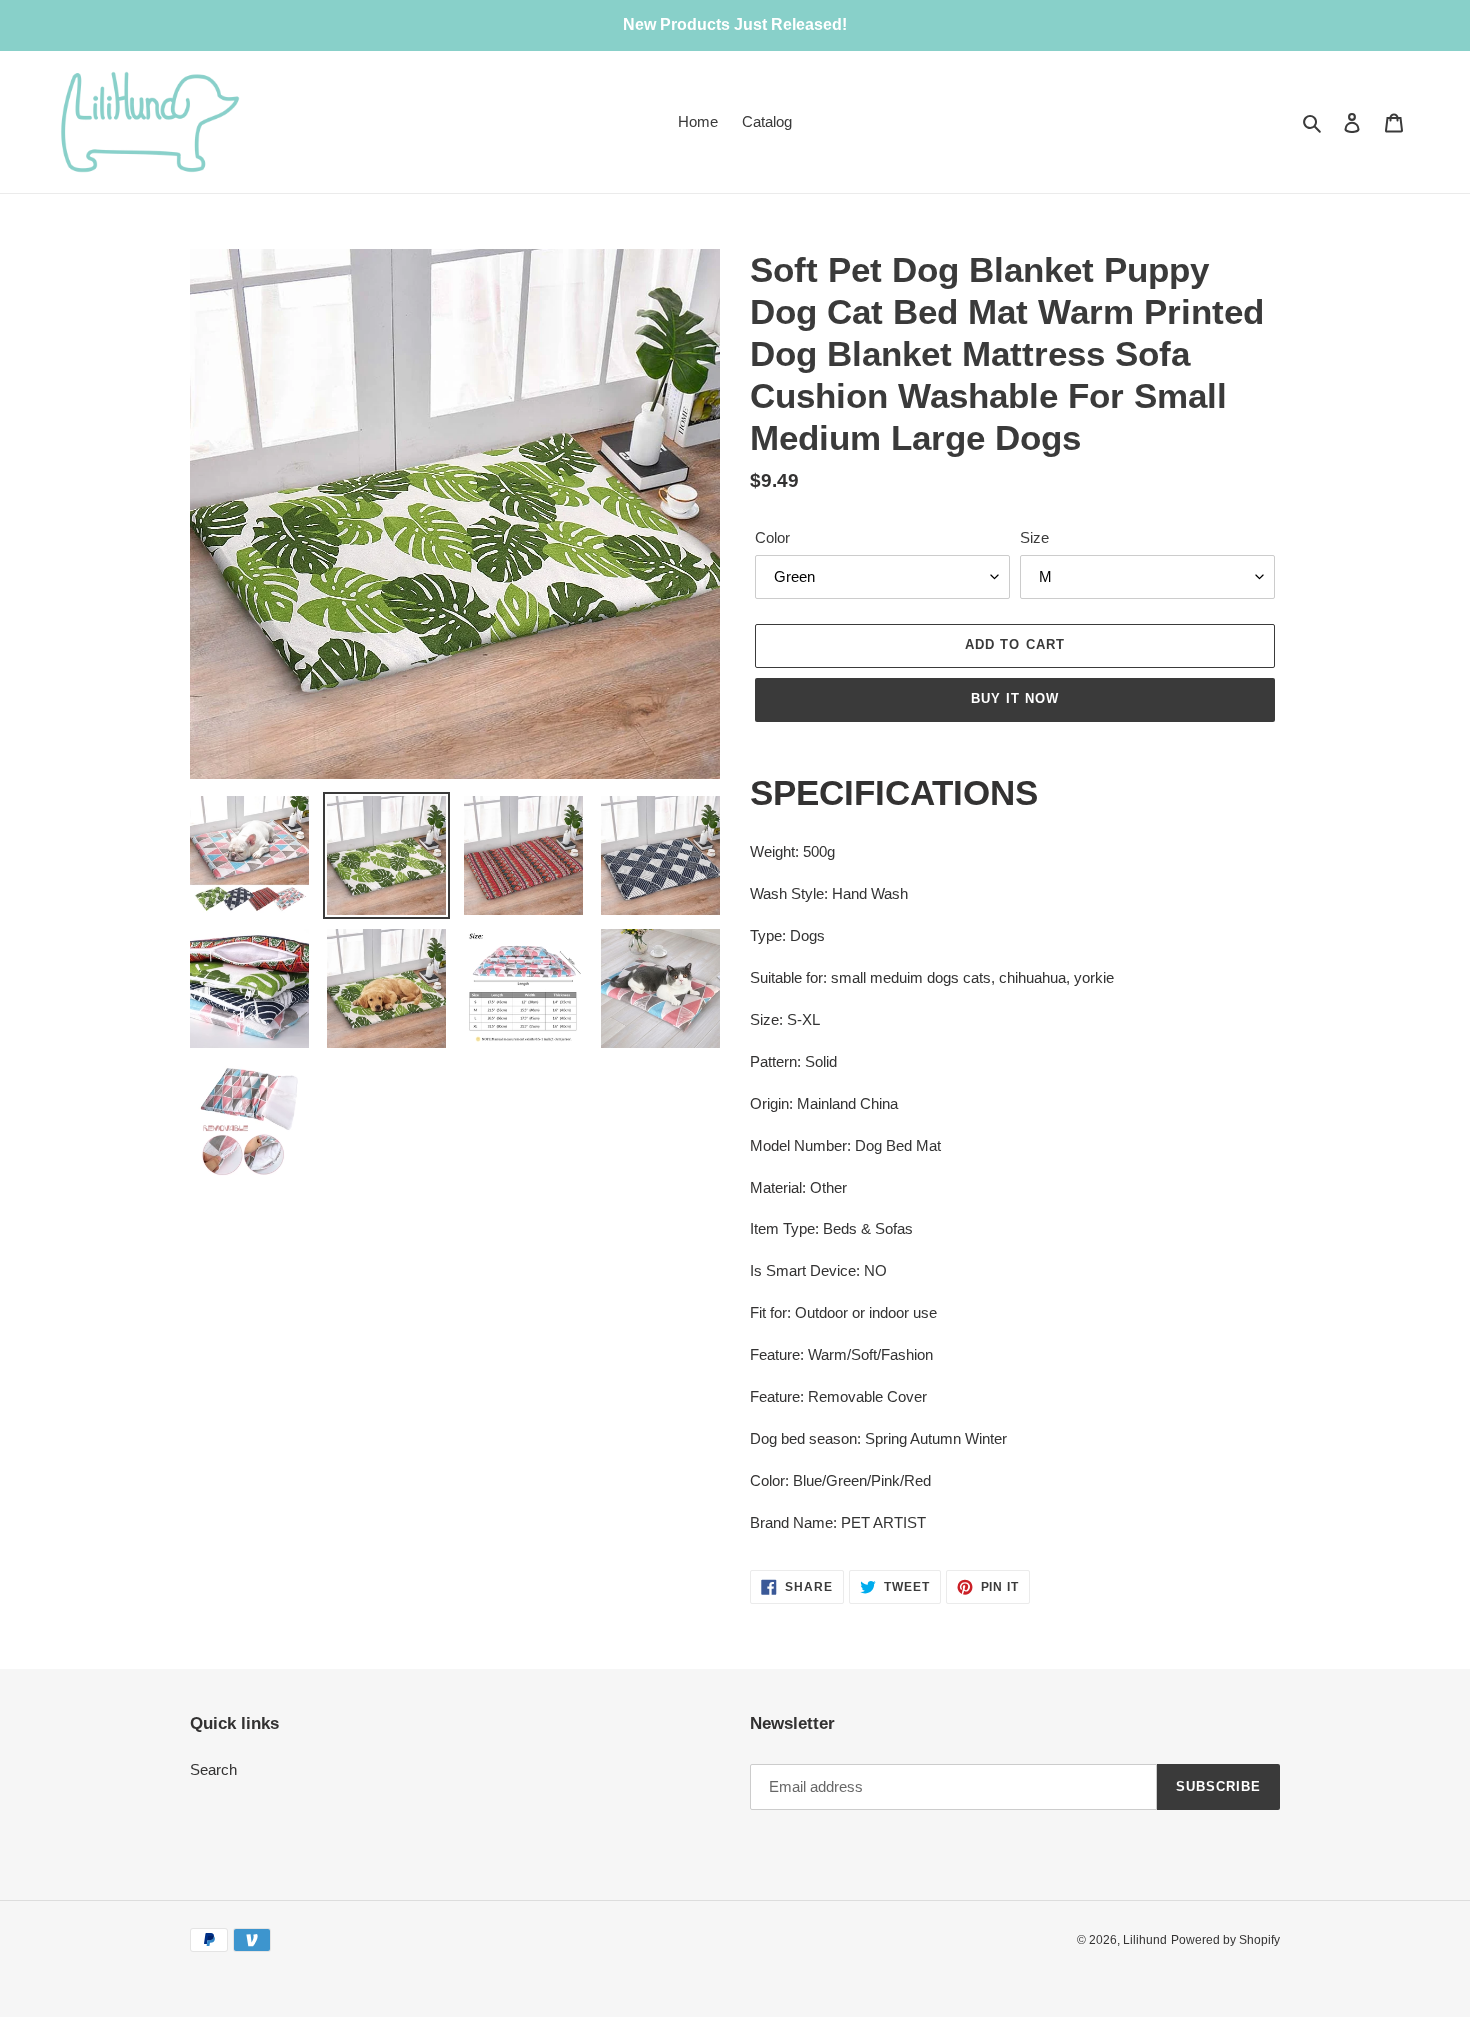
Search (213, 1769)
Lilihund (1145, 1940)
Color (772, 537)
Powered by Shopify (1225, 1940)
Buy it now (1015, 698)
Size (1034, 537)
